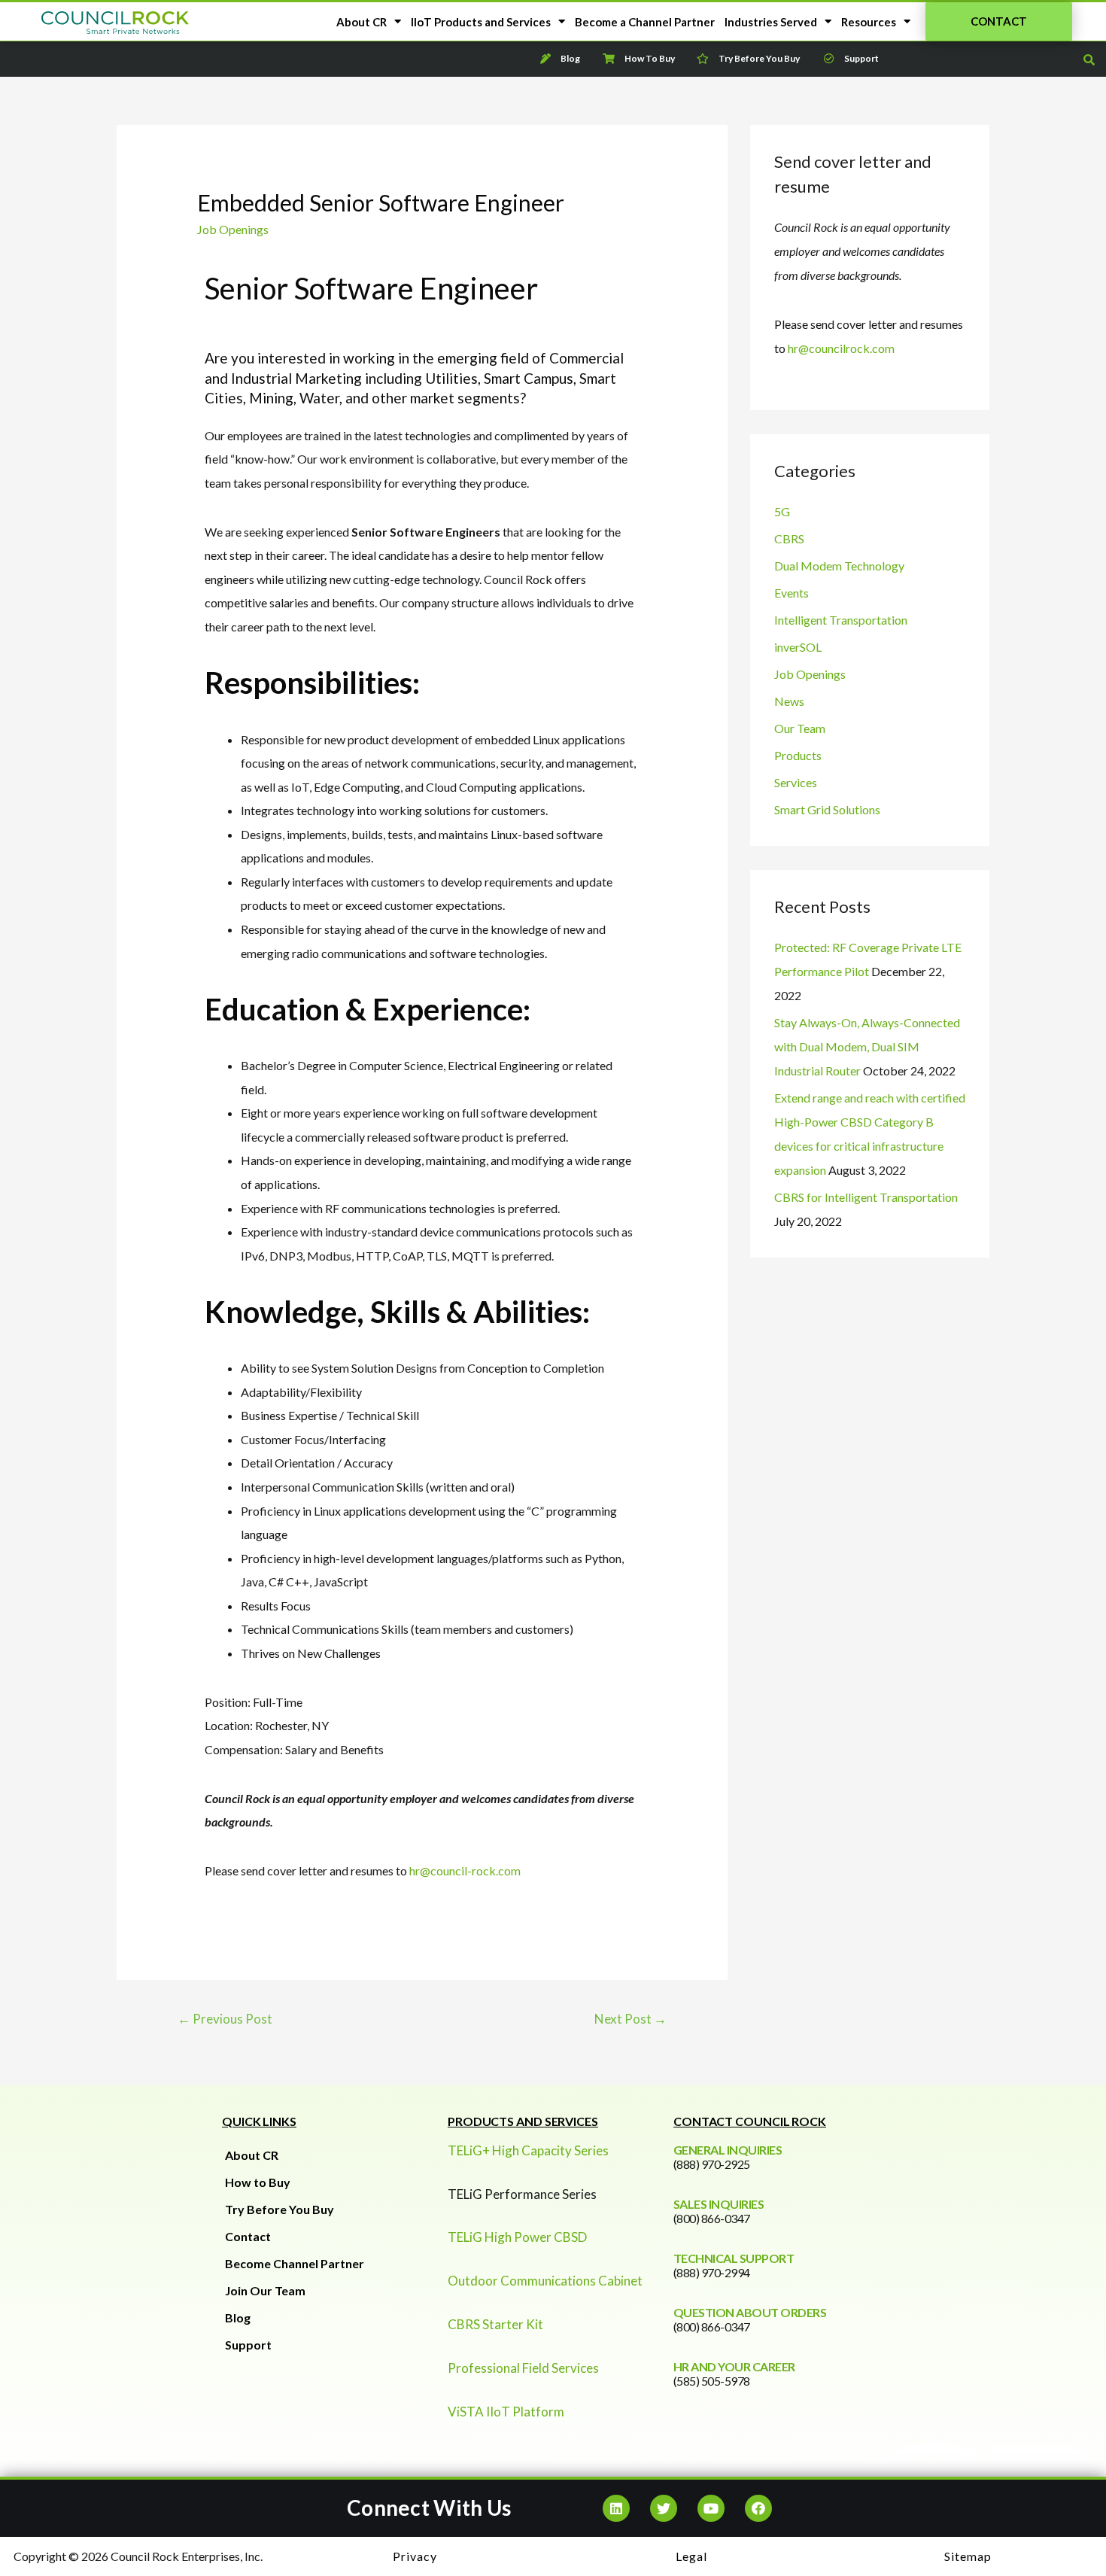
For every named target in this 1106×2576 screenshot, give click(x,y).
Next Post (630, 2019)
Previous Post (225, 2019)
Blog (238, 2317)
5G (782, 511)
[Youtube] (711, 2508)
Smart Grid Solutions (827, 809)
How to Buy (258, 2182)
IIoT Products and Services (481, 22)
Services (796, 782)
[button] (999, 21)
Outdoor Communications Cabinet (545, 2281)
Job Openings (233, 229)
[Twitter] (664, 2508)
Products (798, 755)
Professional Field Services (523, 2368)
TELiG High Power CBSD (517, 2237)
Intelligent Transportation (841, 620)
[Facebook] (758, 2508)
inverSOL (798, 647)
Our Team (800, 728)
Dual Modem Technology (839, 566)
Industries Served (771, 22)
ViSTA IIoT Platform (506, 2412)
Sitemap (968, 2556)
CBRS (789, 538)
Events (792, 593)
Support (248, 2345)
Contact (248, 2236)
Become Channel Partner (295, 2263)
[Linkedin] (616, 2508)
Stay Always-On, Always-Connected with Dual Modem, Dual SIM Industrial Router (867, 1046)
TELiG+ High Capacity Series (528, 2150)
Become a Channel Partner (645, 22)
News (789, 701)
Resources (869, 22)
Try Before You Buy (280, 2209)
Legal (691, 2556)
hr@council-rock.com (465, 1870)
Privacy (415, 2556)
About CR (362, 22)
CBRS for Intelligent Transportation (866, 1197)
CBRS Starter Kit (495, 2324)
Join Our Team (265, 2290)
